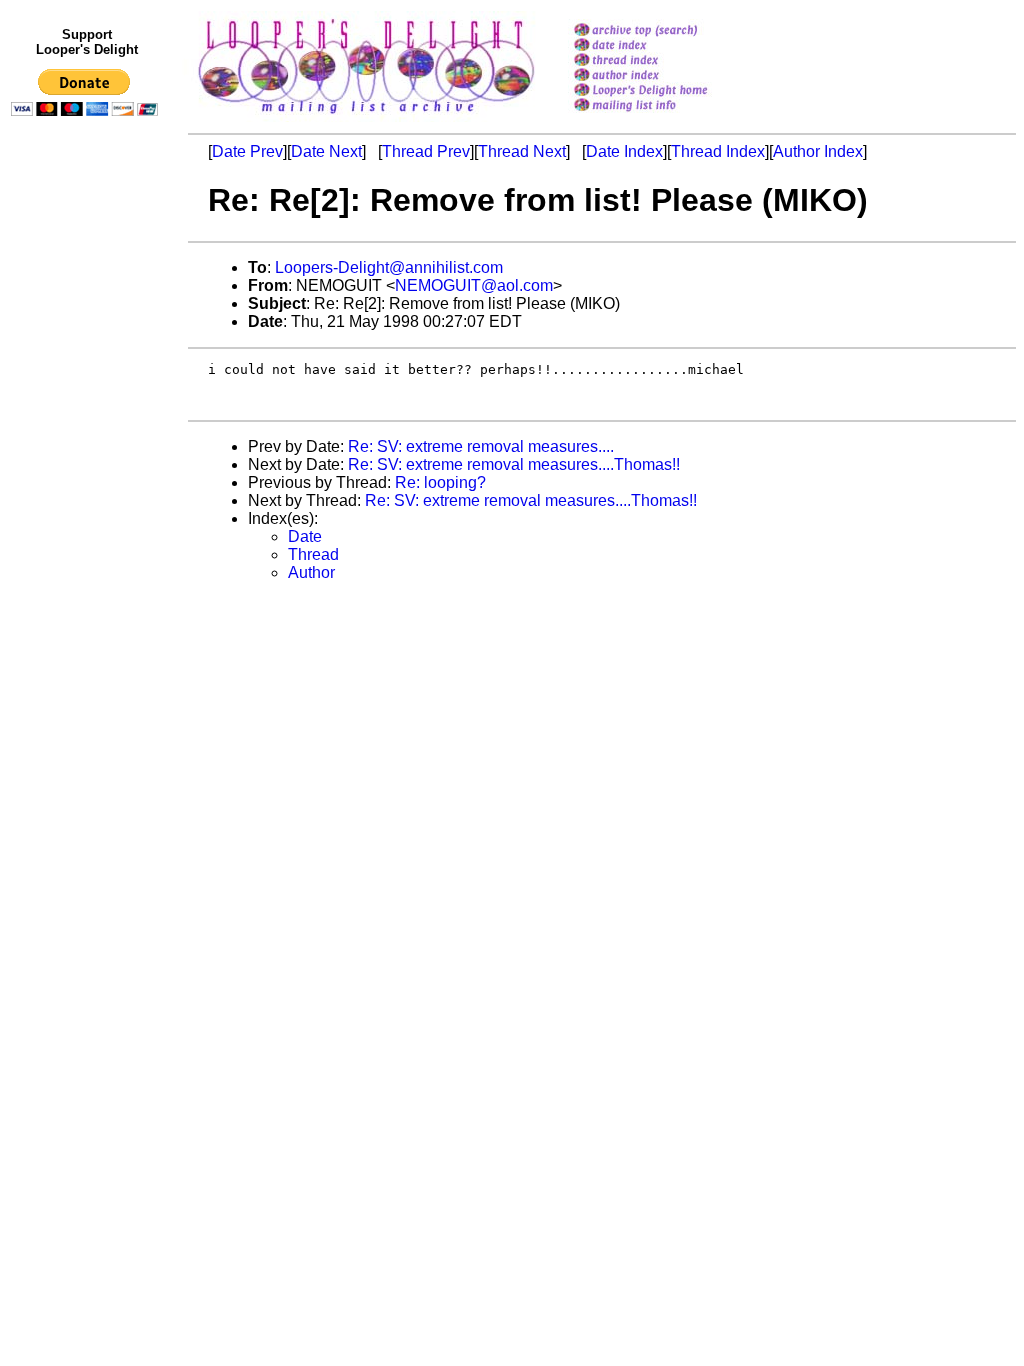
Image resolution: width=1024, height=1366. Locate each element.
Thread (313, 554)
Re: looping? (440, 482)
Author (311, 572)
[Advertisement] (88, 537)
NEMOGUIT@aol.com (474, 285)
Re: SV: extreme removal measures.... (481, 446)
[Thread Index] (666, 61)
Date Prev (247, 151)
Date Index (624, 151)
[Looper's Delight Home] (666, 91)
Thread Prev (426, 151)
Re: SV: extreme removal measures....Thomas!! (514, 464)
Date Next (326, 151)
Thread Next (522, 151)
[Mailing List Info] (666, 116)
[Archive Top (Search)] (666, 31)
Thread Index (718, 151)
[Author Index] (666, 76)
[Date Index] (666, 46)
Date (305, 536)
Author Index (818, 151)
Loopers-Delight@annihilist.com (389, 267)
